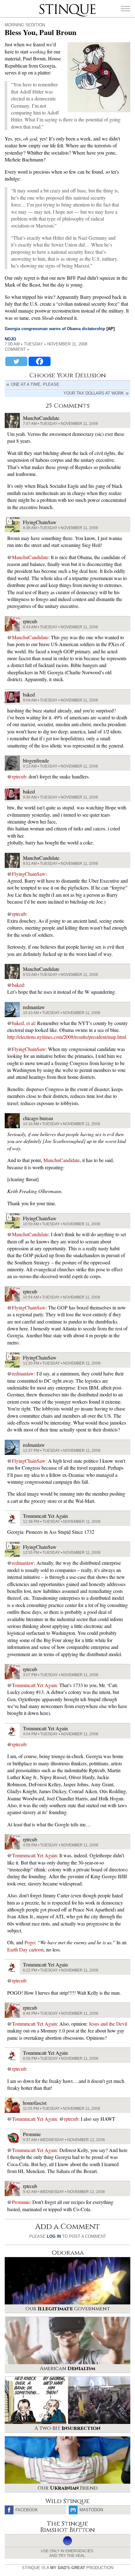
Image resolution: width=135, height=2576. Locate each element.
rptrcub (19, 776)
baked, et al (23, 1023)
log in (54, 2236)
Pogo (30, 1942)
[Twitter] (16, 361)
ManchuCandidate (30, 557)
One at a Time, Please (35, 384)
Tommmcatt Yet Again (34, 1685)
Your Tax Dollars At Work (94, 393)
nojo (10, 339)
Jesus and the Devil (108, 2024)
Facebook (27, 2510)
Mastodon (91, 2510)
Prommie (21, 2202)
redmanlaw (23, 1373)
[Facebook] (40, 361)
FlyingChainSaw (29, 874)
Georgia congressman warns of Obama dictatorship (55, 329)
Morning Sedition (25, 25)
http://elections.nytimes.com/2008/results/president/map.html (67, 1037)
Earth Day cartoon (25, 1949)
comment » (17, 349)
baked (18, 985)
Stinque (45, 5)
